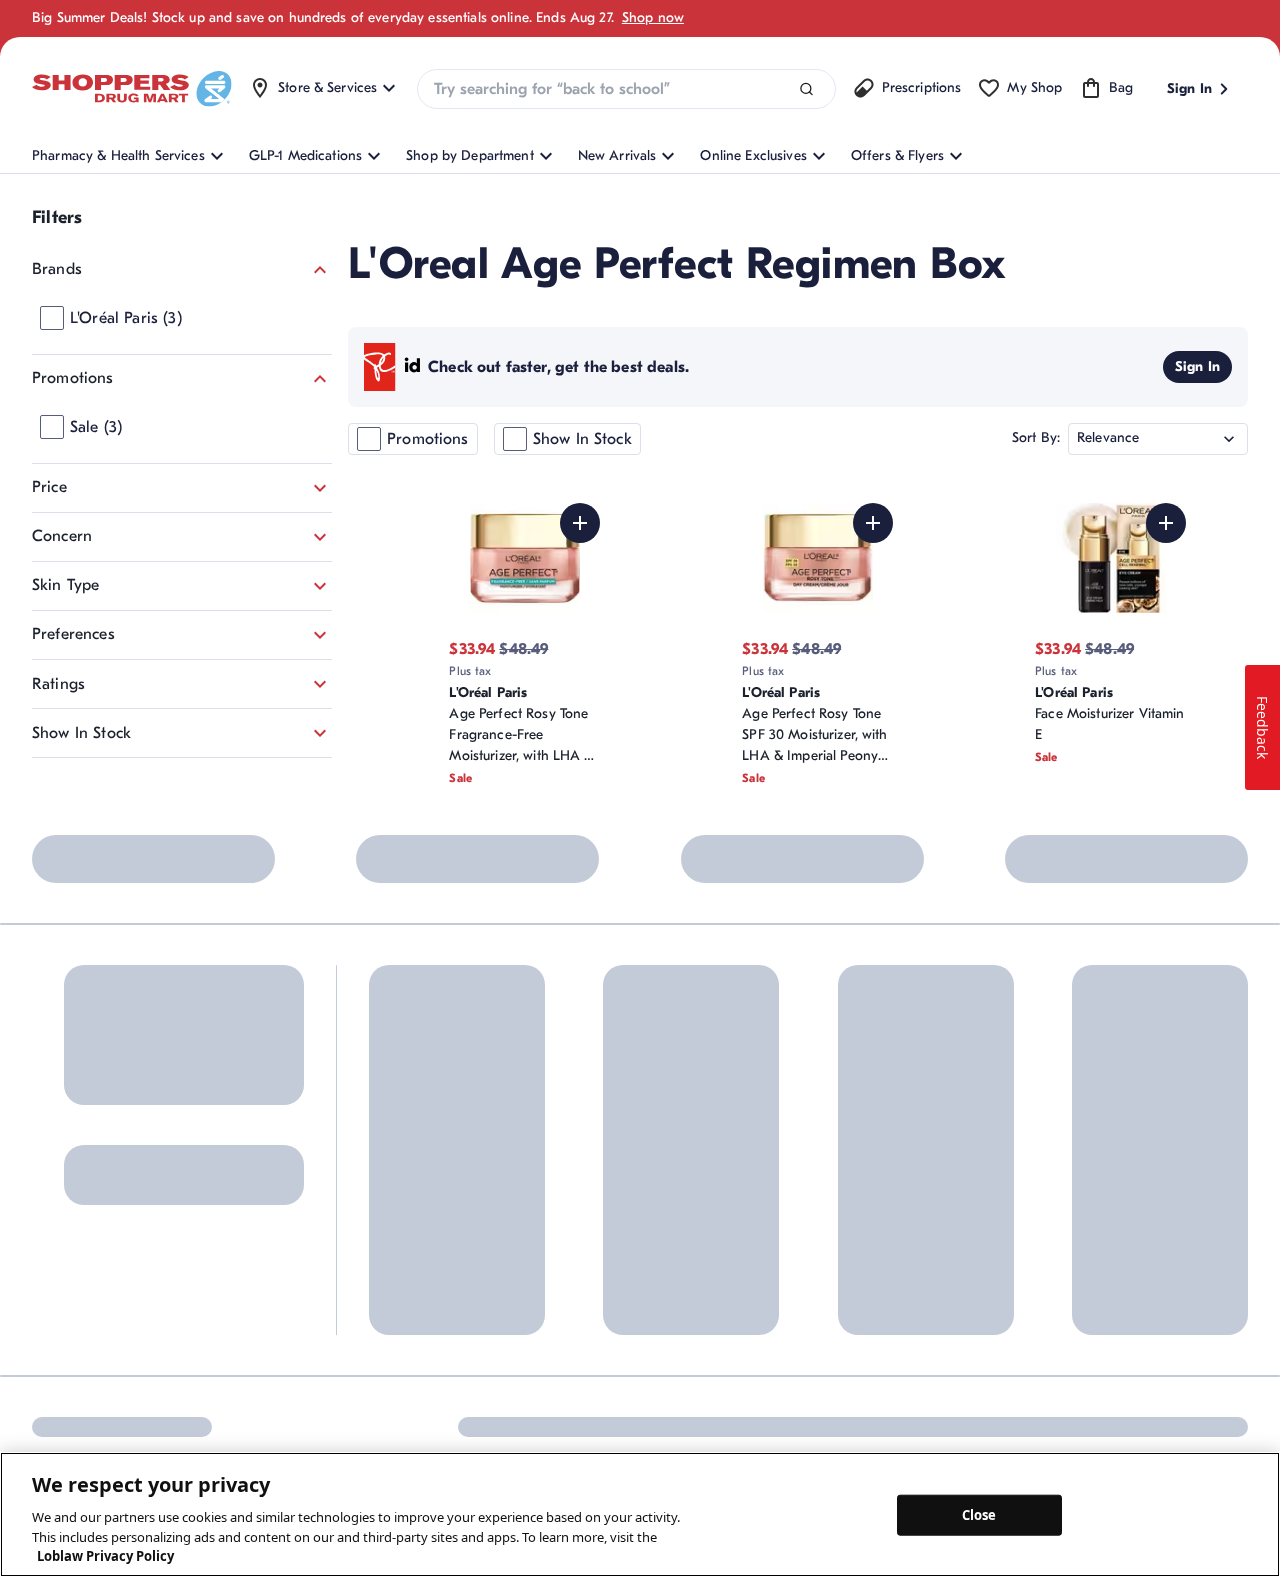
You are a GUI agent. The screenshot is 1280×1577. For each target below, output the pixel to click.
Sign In (1197, 366)
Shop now (653, 17)
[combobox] (626, 89)
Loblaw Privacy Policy (105, 1556)
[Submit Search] (806, 89)
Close (979, 1514)
